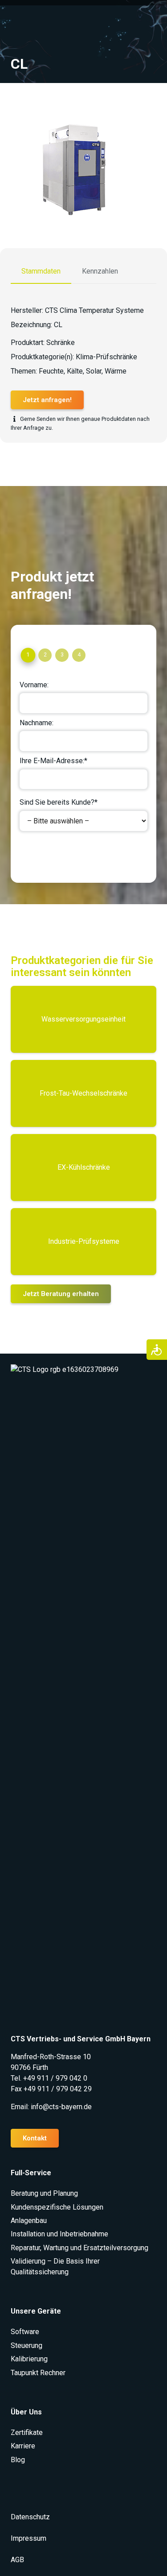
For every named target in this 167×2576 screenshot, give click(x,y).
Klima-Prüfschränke (106, 357)
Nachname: (37, 723)
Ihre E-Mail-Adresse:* (53, 761)
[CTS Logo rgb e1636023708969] (83, 1699)
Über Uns (26, 2412)
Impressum (29, 2538)
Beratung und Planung (44, 2193)
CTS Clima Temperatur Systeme (94, 310)
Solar (94, 371)
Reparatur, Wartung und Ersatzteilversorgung (79, 2248)
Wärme (116, 371)
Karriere (23, 2446)
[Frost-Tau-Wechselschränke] (83, 1093)
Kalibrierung (29, 2359)
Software (25, 2332)
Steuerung (26, 2345)
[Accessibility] (157, 1350)
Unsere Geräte (36, 2311)
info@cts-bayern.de (61, 2107)
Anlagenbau (29, 2221)
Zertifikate (27, 2433)
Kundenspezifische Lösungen (57, 2207)
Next (35, 854)
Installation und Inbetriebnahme (59, 2234)
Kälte (75, 371)
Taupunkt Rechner (38, 2373)
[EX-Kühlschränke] (83, 1168)
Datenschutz (30, 2517)
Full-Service (31, 2173)
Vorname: (34, 685)
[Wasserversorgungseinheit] (83, 1019)
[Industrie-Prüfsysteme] (83, 1242)
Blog (18, 2460)
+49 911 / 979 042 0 (55, 2078)
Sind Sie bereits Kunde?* (59, 802)
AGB (17, 2560)
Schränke (61, 343)
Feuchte (51, 371)
